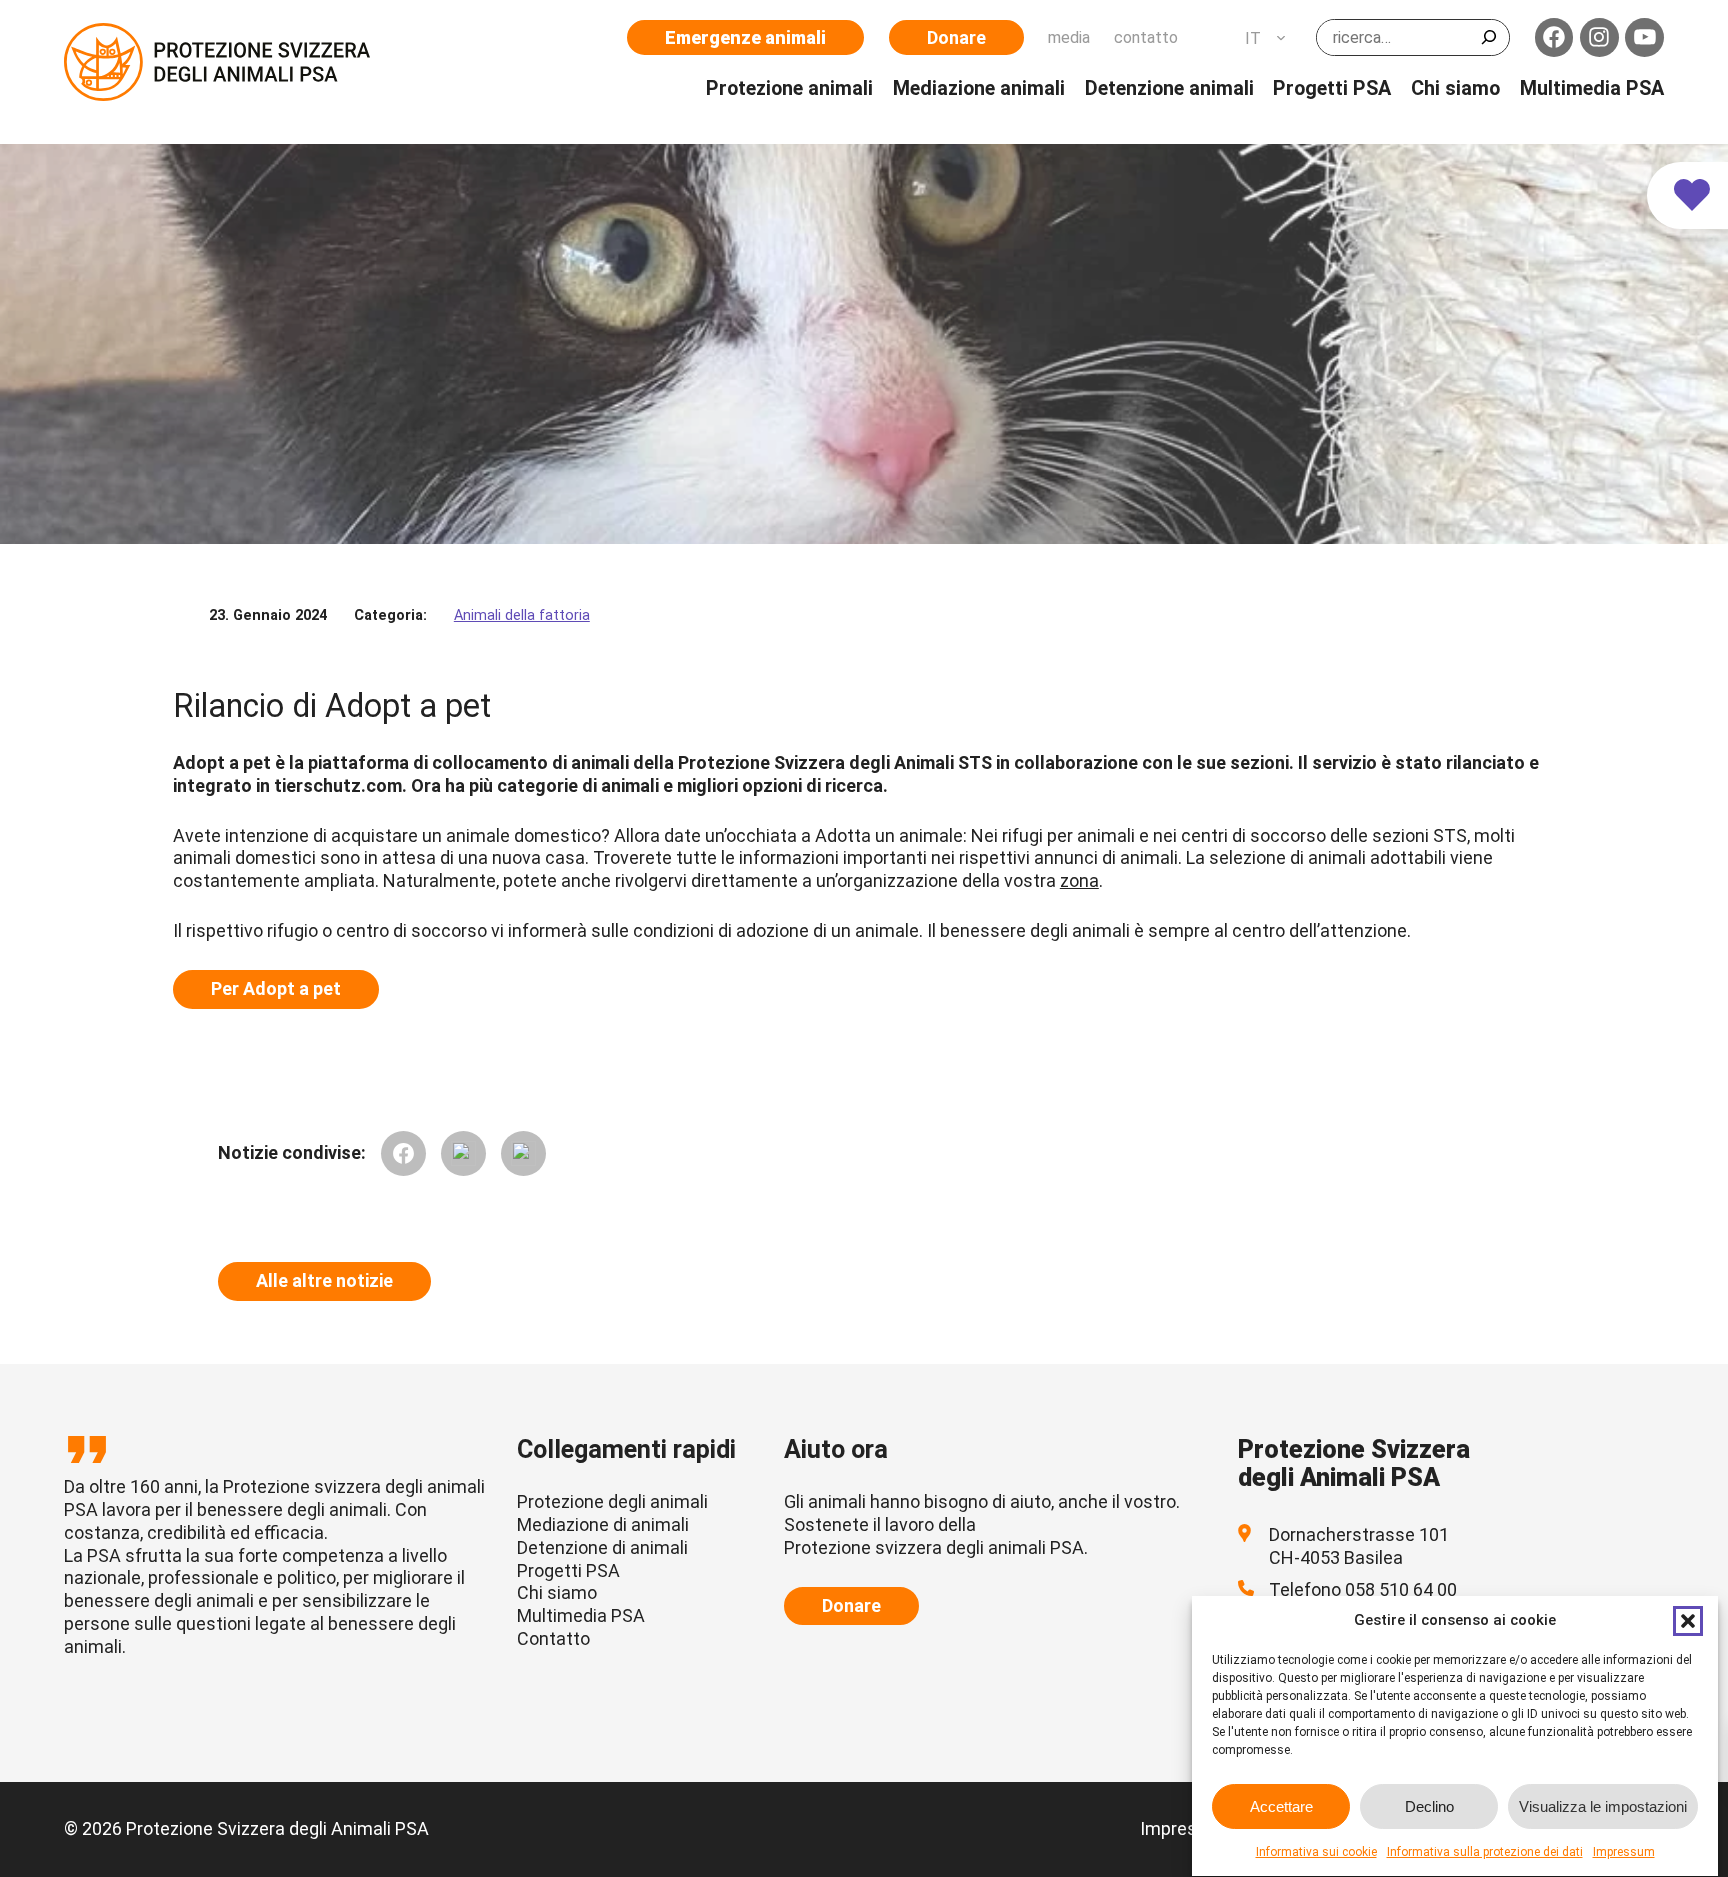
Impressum (1624, 1852)
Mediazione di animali (603, 1524)
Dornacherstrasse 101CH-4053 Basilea (1359, 1546)
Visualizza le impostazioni (1603, 1806)
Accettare (1281, 1806)
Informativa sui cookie (1316, 1852)
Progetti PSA (568, 1570)
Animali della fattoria (522, 615)
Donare (956, 37)
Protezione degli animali (612, 1501)
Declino (1429, 1806)
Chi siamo (557, 1592)
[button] (1688, 1621)
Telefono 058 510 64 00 (1363, 1589)
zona (1079, 880)
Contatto (553, 1638)
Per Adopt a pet (276, 988)
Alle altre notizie (324, 1280)
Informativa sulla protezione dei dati (1485, 1852)
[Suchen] (1489, 37)
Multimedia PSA (581, 1615)
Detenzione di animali (602, 1547)
